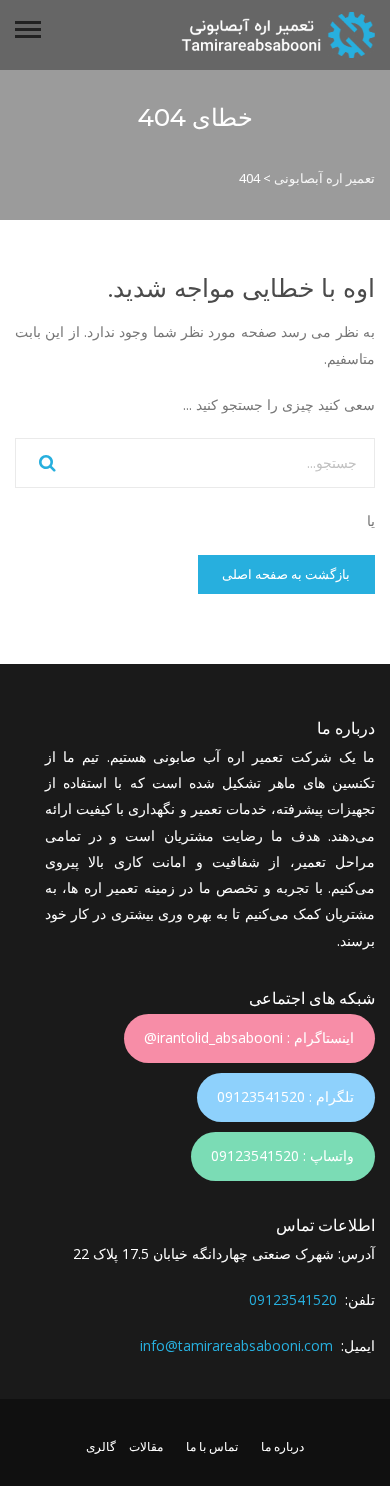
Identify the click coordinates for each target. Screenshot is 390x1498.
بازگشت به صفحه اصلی (286, 574)
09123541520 (293, 1299)
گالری (101, 1446)
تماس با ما (212, 1446)
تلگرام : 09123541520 (285, 1096)
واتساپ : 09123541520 (282, 1155)
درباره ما (282, 1446)
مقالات (146, 1446)
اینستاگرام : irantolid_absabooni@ (249, 1037)
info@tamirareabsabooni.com (236, 1345)
